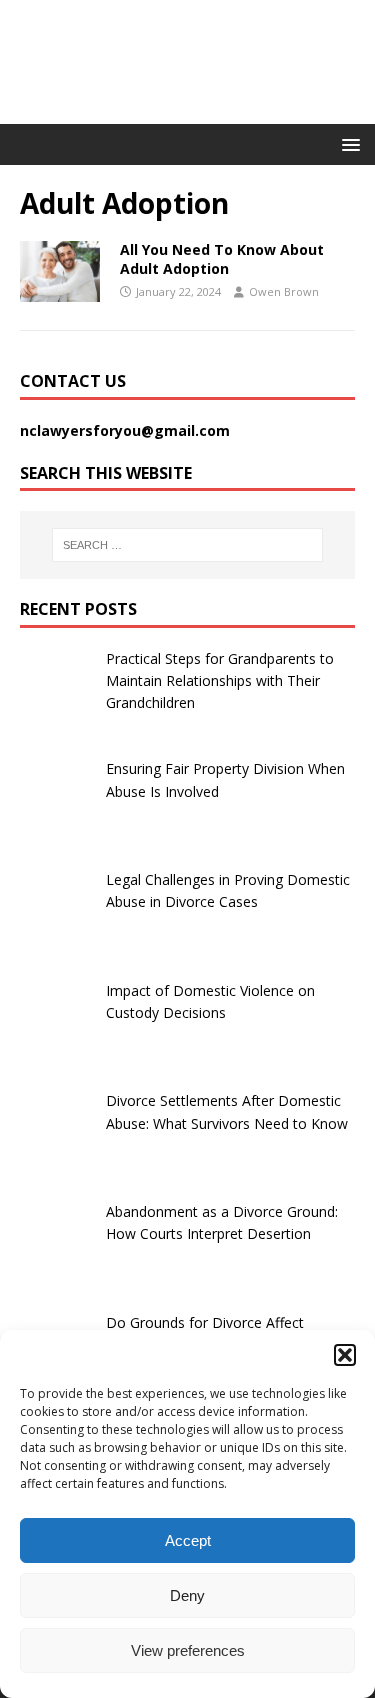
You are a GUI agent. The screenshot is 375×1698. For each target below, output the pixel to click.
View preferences (188, 1650)
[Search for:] (188, 545)
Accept (188, 1540)
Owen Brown (284, 291)
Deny (187, 1595)
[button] (345, 1355)
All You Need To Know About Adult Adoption (222, 258)
